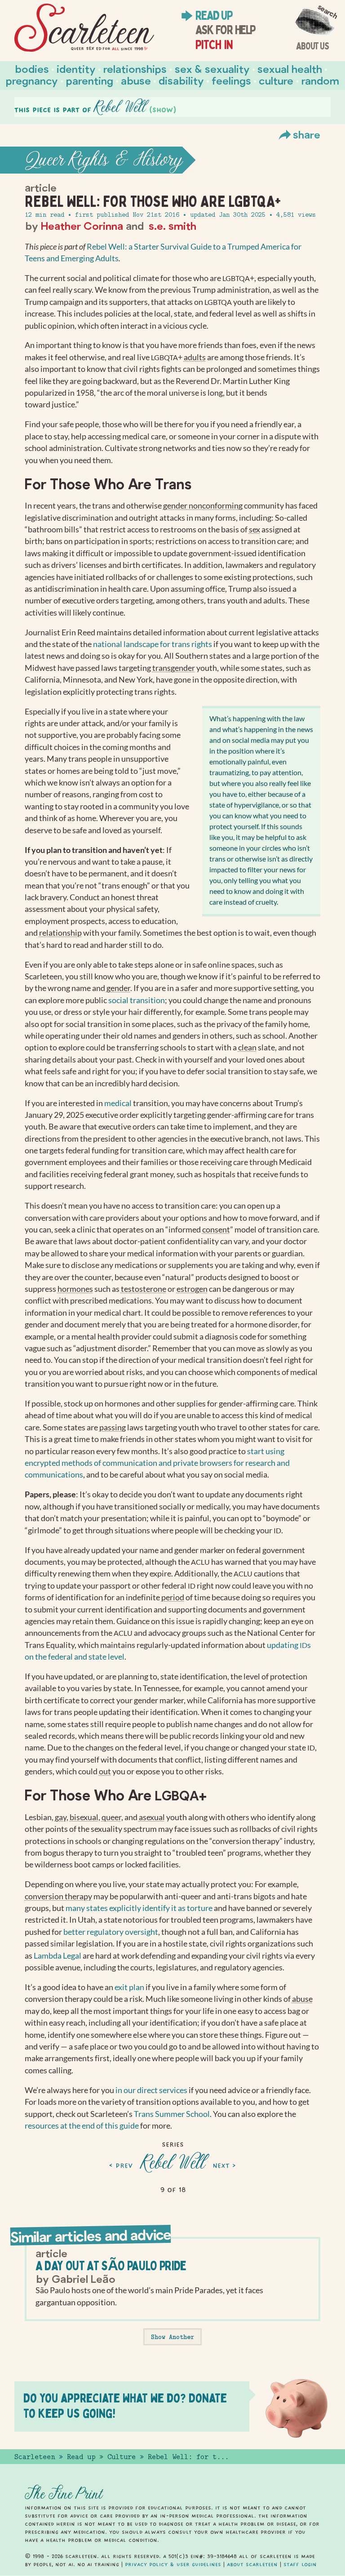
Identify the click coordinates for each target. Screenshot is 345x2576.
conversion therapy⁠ (58, 1896)
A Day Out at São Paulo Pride (111, 2266)
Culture (276, 80)
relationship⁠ (60, 933)
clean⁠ (247, 1047)
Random (320, 80)
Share (307, 134)
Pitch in (214, 44)
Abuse (136, 80)
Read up (214, 15)
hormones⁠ (75, 1289)
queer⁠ (111, 1817)
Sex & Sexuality (212, 69)
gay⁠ (61, 1817)
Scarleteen (35, 2457)
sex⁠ (254, 529)
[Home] (84, 28)
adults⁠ (195, 357)
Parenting (90, 80)
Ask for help (225, 29)
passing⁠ (113, 1427)
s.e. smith (172, 225)
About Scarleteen (252, 2564)
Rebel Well (173, 2163)
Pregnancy (32, 80)
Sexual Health (290, 69)
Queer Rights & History (104, 160)
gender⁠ (118, 988)
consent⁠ (216, 1230)
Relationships (135, 69)
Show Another (172, 2337)
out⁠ (105, 1771)
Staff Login (300, 2564)
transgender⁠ (174, 668)
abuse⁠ (302, 1999)
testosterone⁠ (144, 1289)
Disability (181, 80)
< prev (121, 2165)
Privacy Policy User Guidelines (173, 2564)
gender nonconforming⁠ (203, 506)
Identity (76, 69)
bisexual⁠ (84, 1817)
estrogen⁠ (192, 1289)
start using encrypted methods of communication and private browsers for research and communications (157, 1463)
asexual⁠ (152, 1817)
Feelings (231, 80)
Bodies (32, 69)
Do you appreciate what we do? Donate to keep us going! (125, 2405)
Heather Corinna (82, 225)
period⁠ (173, 1597)
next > (224, 2165)
